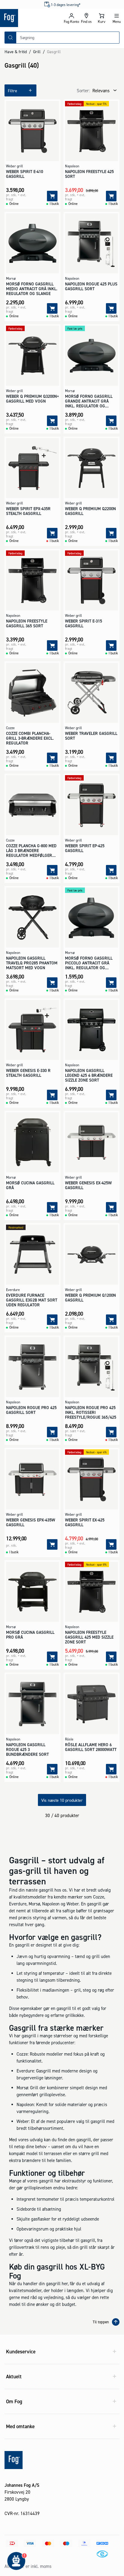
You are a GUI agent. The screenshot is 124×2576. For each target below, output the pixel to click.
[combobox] (68, 38)
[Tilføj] (52, 196)
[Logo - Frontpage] (31, 18)
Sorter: (83, 91)
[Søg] (11, 38)
